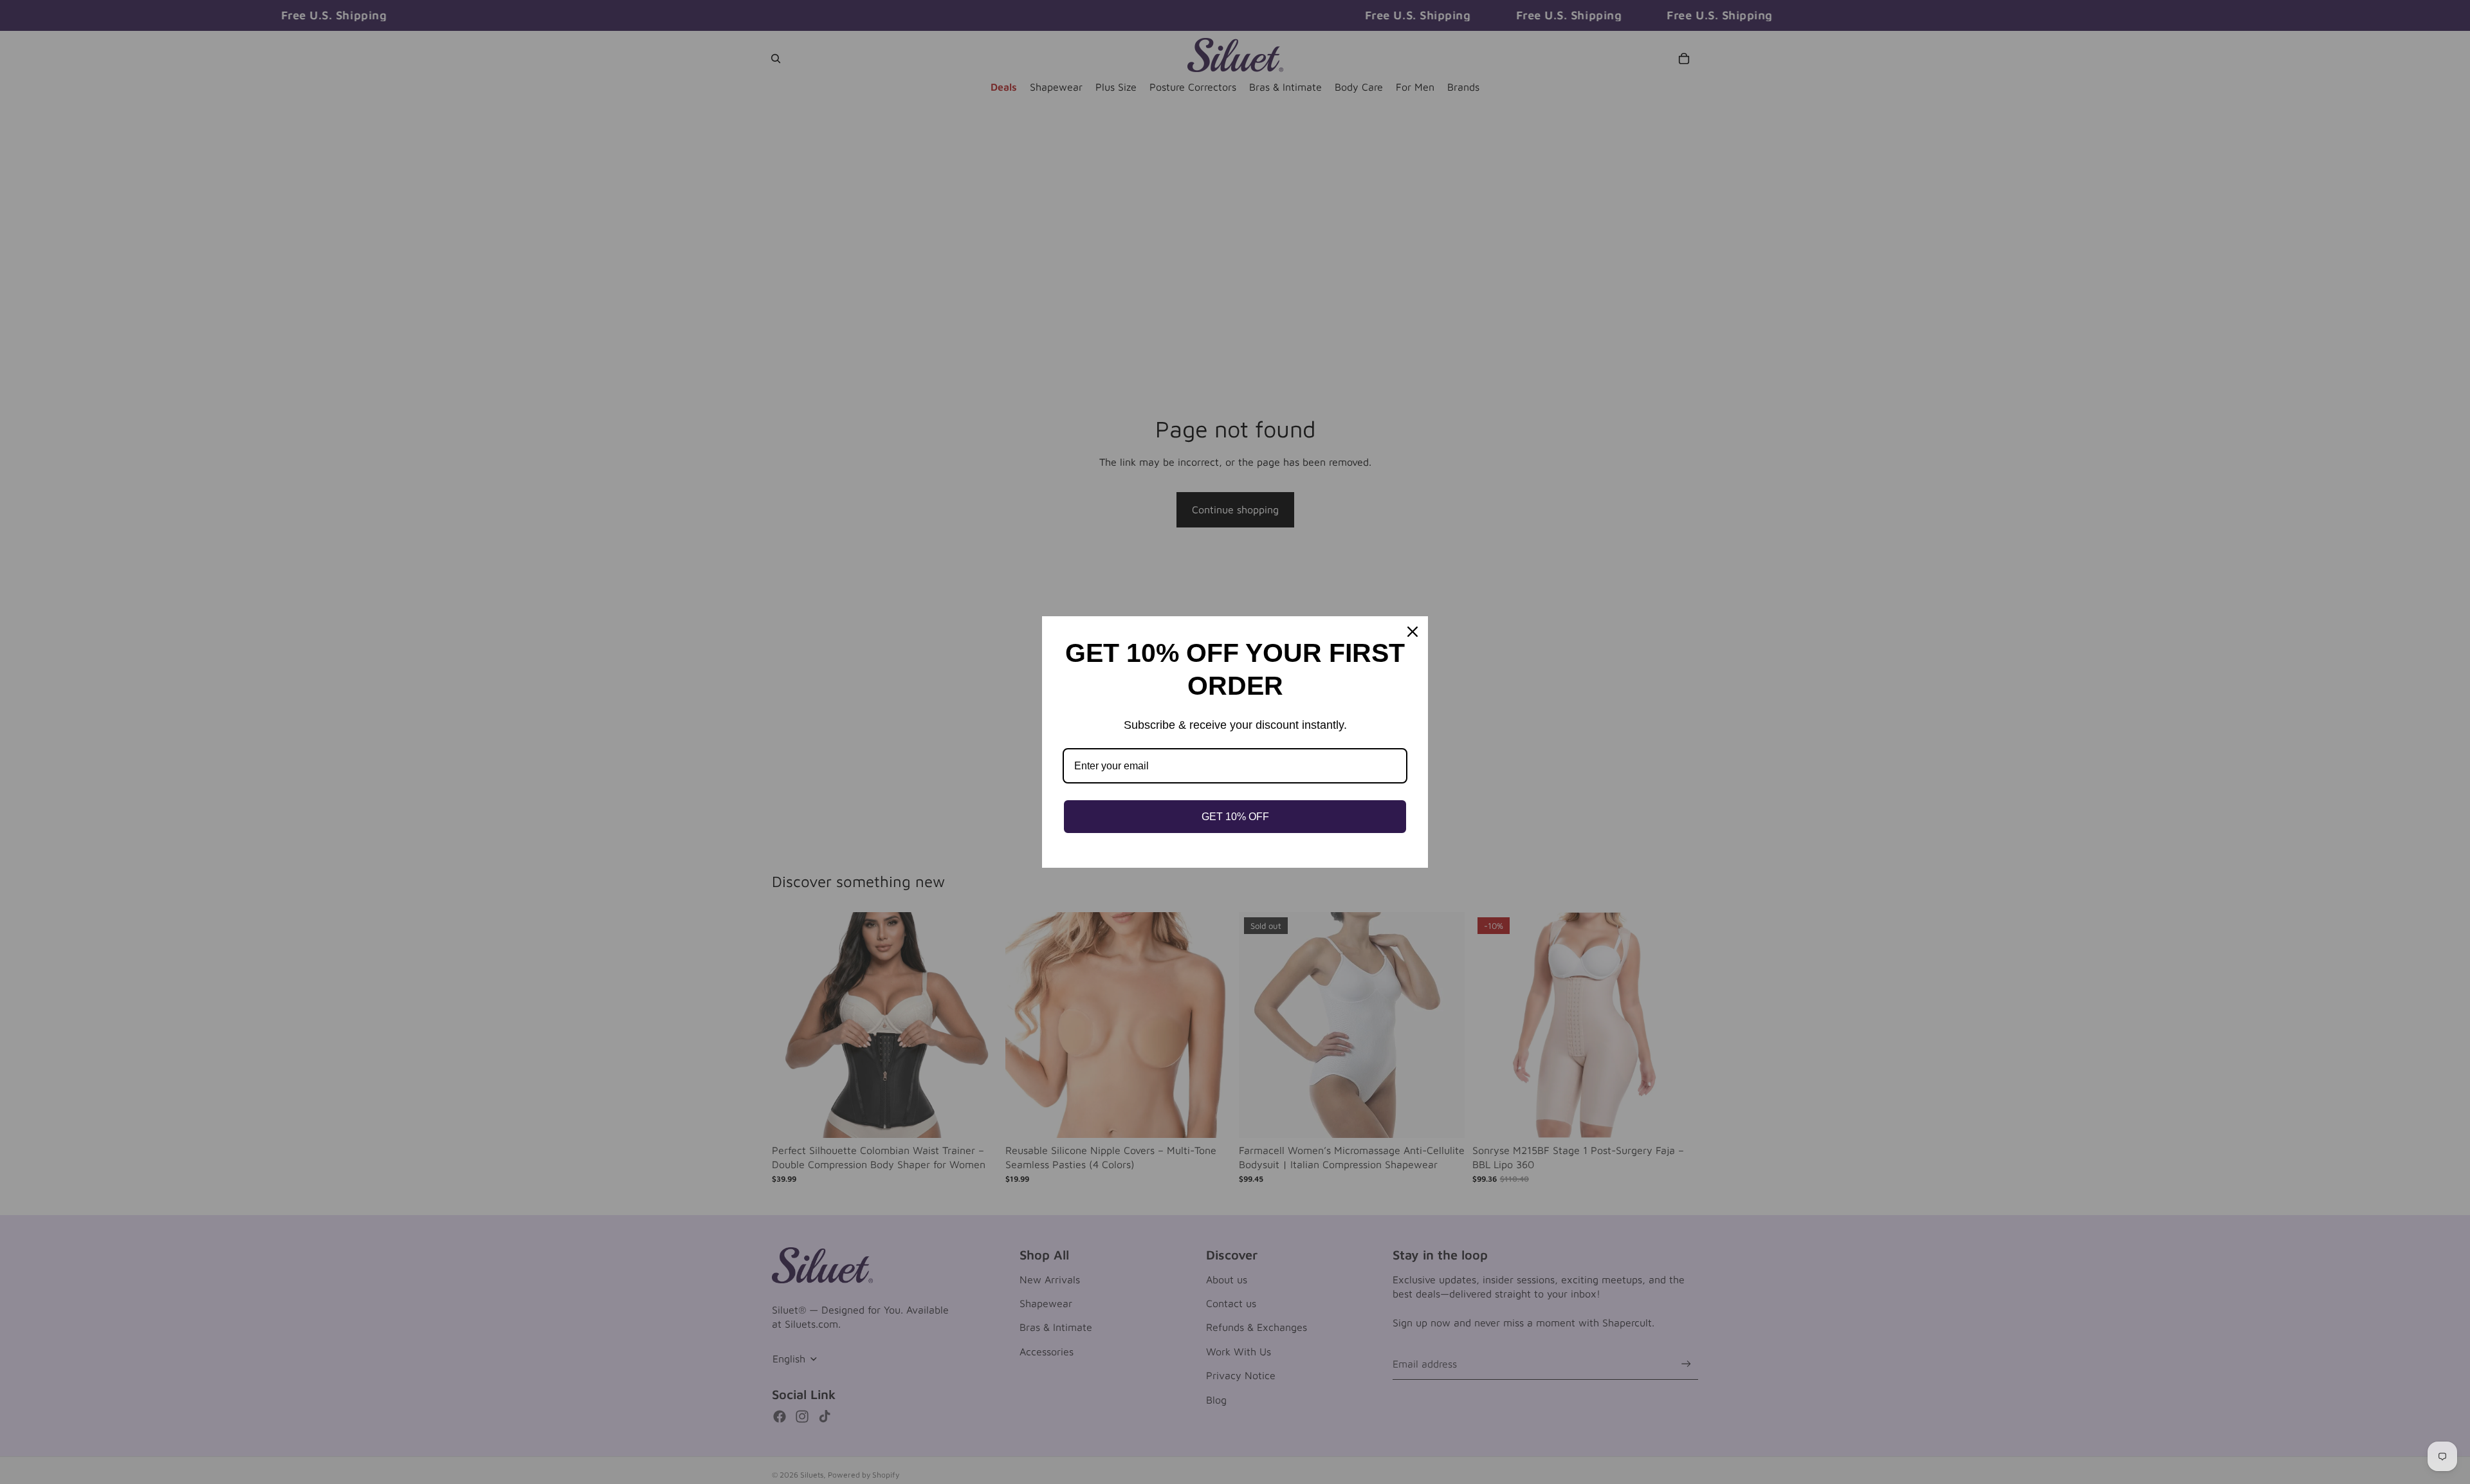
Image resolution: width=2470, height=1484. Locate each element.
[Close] (1413, 632)
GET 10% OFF (1235, 817)
